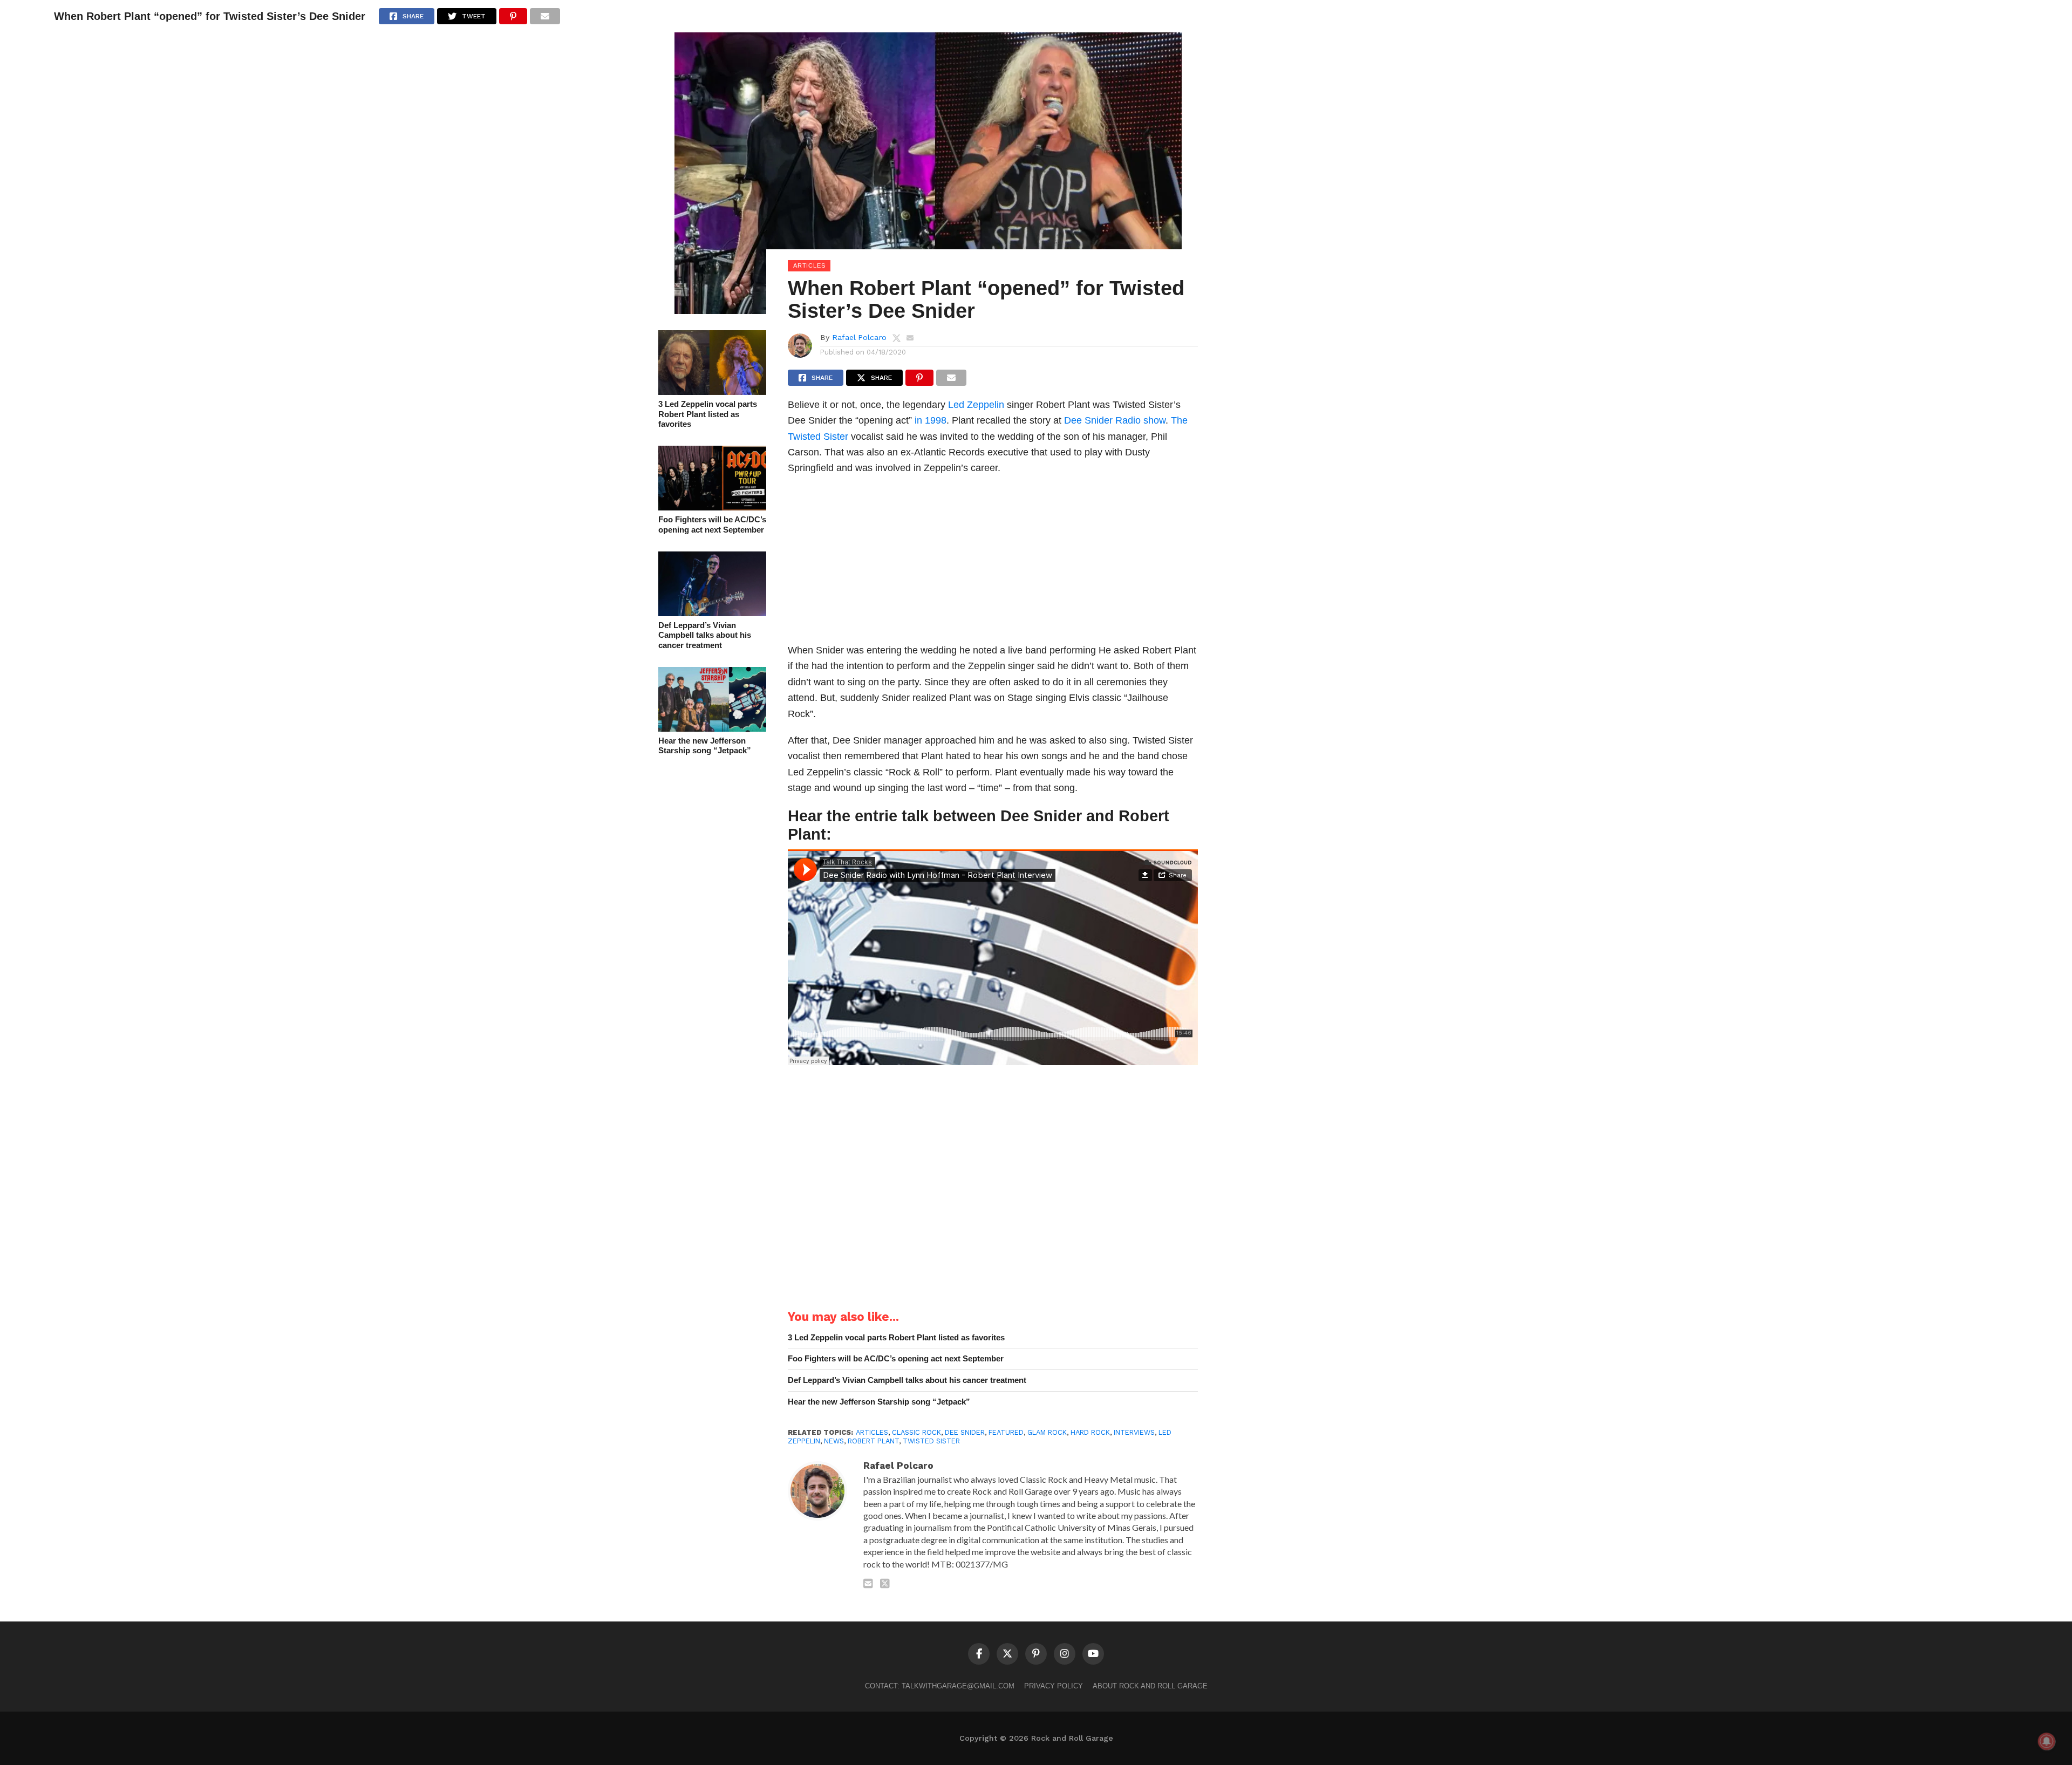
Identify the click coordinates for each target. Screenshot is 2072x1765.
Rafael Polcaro (859, 337)
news (834, 1441)
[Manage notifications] (2047, 1741)
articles (872, 1432)
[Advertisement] (993, 562)
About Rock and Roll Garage (1150, 1686)
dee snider (965, 1432)
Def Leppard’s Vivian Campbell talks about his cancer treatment (705, 635)
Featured (1006, 1432)
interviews (1134, 1432)
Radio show (1140, 420)
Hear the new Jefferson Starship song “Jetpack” (705, 746)
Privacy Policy (1054, 1686)
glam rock (1047, 1432)
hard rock (1090, 1432)
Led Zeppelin (976, 404)
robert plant (873, 1441)
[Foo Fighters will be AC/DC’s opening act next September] (712, 507)
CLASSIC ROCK (916, 1432)
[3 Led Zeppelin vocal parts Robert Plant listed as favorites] (712, 391)
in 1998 (931, 420)
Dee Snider (1088, 420)
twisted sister (931, 1441)
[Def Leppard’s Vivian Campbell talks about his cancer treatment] (712, 613)
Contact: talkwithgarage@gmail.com (940, 1686)
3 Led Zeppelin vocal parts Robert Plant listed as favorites (708, 414)
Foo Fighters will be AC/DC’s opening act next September (712, 524)
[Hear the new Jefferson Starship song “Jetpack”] (712, 728)
